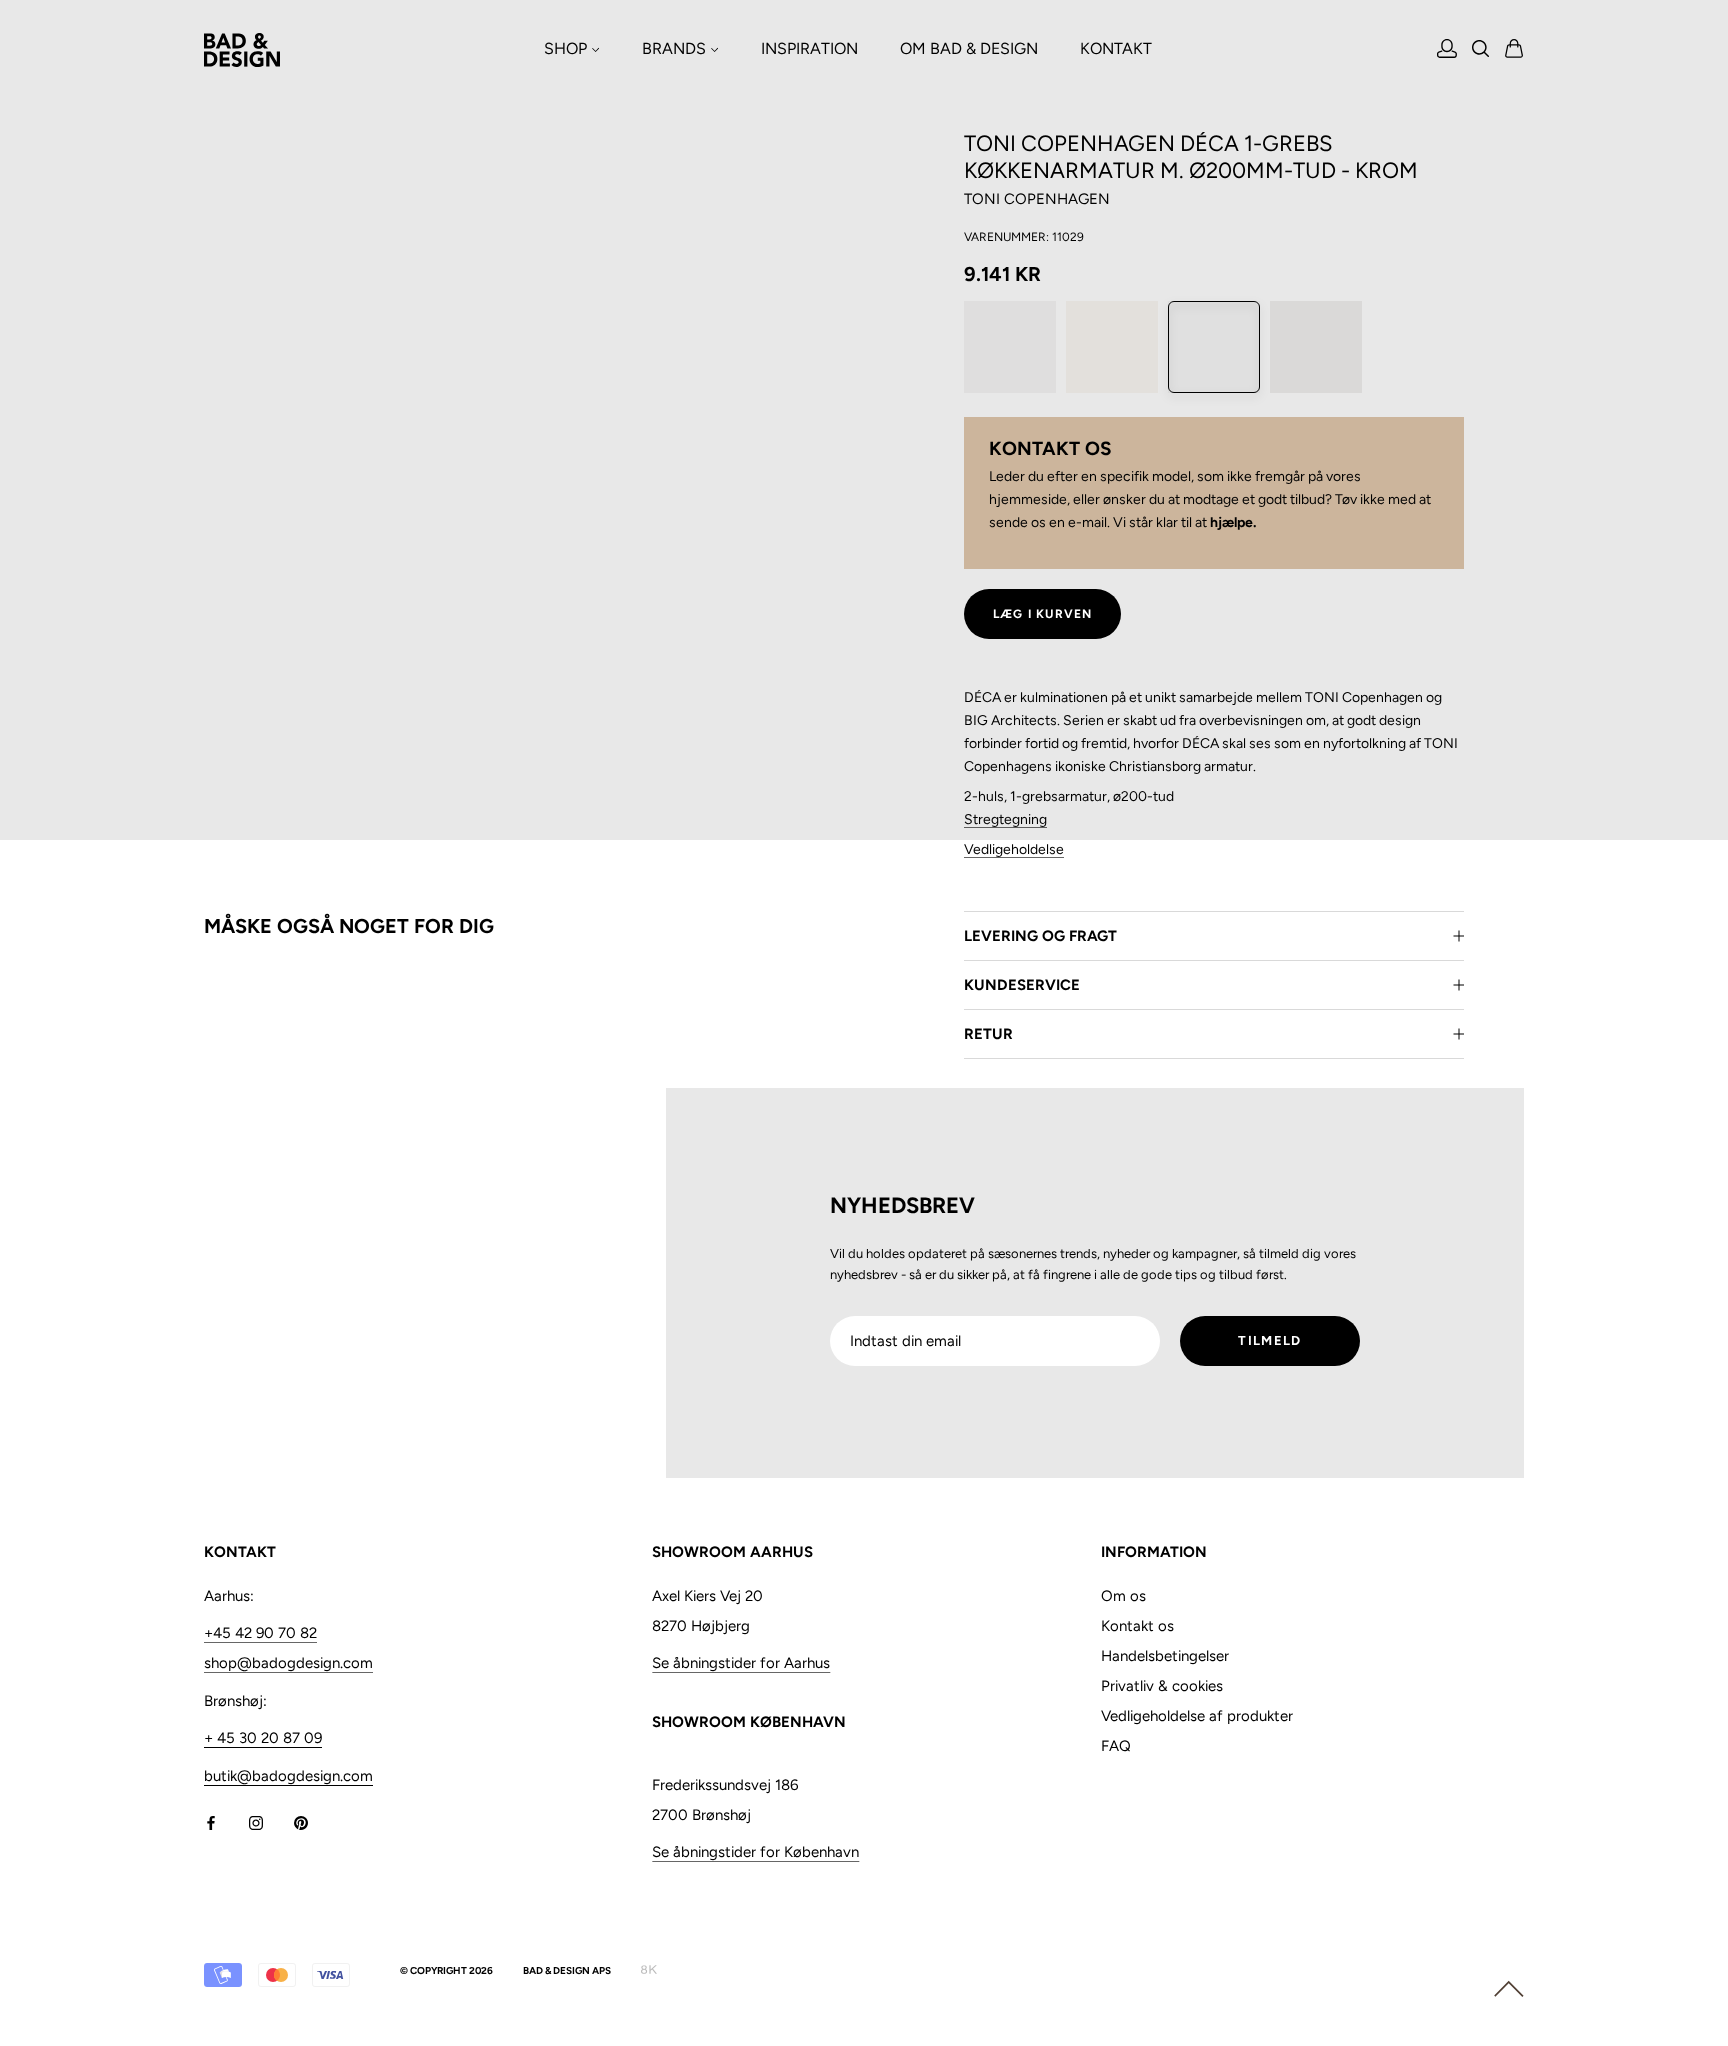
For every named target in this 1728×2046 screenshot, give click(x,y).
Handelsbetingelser (1165, 1656)
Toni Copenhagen (1037, 199)
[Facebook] (211, 1822)
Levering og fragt (1040, 936)
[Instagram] (256, 1822)
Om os (1123, 1596)
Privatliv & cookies (1162, 1686)
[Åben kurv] (1514, 50)
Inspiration (809, 48)
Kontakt (1116, 48)
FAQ (1116, 1746)
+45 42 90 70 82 (260, 1633)
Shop (567, 48)
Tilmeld (1269, 1340)
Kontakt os (1137, 1626)
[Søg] (1481, 50)
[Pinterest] (301, 1822)
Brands (676, 48)
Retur (988, 1034)
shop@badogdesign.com (288, 1663)
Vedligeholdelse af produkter (1197, 1716)
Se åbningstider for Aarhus (741, 1663)
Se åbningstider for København (755, 1852)
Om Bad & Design (969, 48)
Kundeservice (1022, 985)
